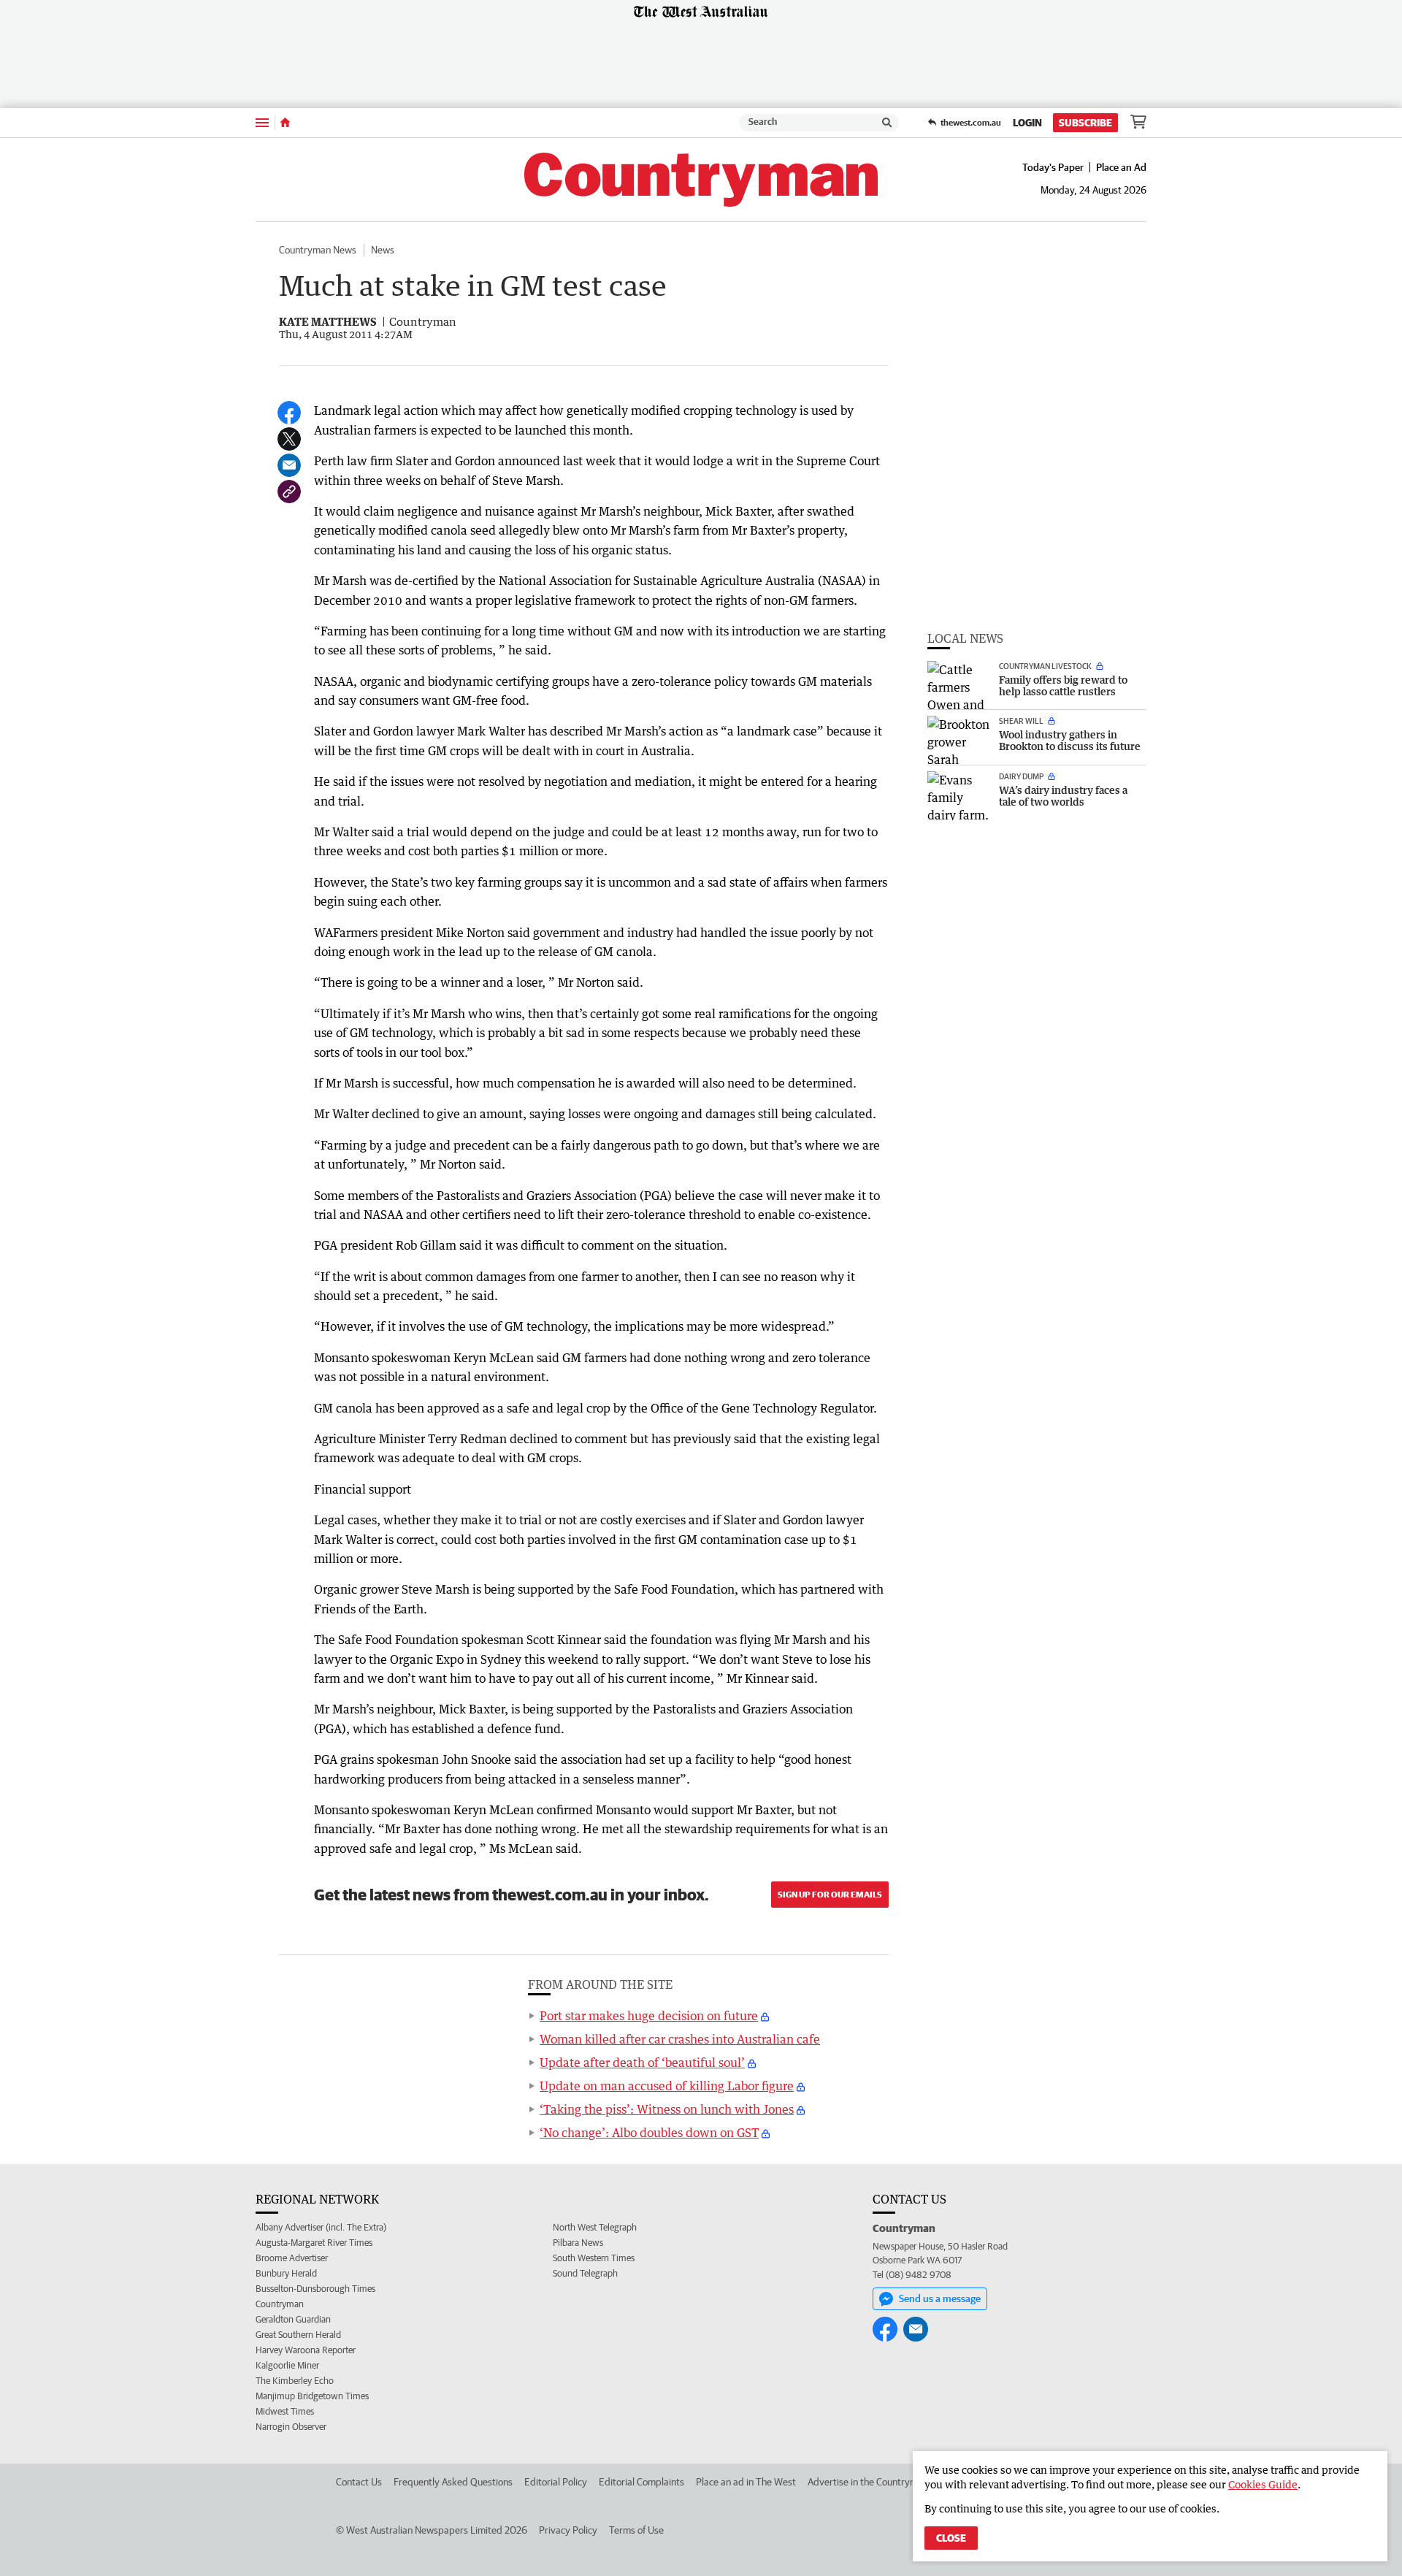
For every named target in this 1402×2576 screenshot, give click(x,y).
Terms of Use (636, 2530)
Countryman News (318, 250)
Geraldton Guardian (293, 2319)
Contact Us (359, 2482)
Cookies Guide (1263, 2484)
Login (1027, 123)
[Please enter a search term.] (887, 123)
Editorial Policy (556, 2482)
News (383, 250)
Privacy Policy (568, 2530)
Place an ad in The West (746, 2482)
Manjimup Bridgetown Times (312, 2396)
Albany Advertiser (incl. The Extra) (321, 2227)
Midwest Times (285, 2411)
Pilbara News (578, 2243)
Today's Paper (1053, 167)
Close (951, 2538)
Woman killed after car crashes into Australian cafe (680, 2039)
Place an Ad (1121, 167)
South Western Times (594, 2258)
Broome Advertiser (292, 2258)
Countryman (280, 2304)
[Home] (285, 123)
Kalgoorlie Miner (287, 2365)
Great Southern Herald (298, 2335)
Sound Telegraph (585, 2273)
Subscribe (1085, 123)
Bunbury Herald (286, 2273)
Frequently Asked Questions (453, 2482)
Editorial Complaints (641, 2482)
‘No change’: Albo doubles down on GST (649, 2133)
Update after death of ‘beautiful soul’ (642, 2063)
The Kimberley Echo (295, 2381)
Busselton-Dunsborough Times (315, 2289)
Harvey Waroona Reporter (306, 2350)
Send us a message (940, 2298)
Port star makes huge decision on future (649, 2016)
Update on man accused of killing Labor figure (667, 2086)
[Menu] (262, 122)
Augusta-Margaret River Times (314, 2243)
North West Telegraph (595, 2227)
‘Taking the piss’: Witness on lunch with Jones (667, 2109)
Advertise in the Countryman (868, 2482)
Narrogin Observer (291, 2427)
